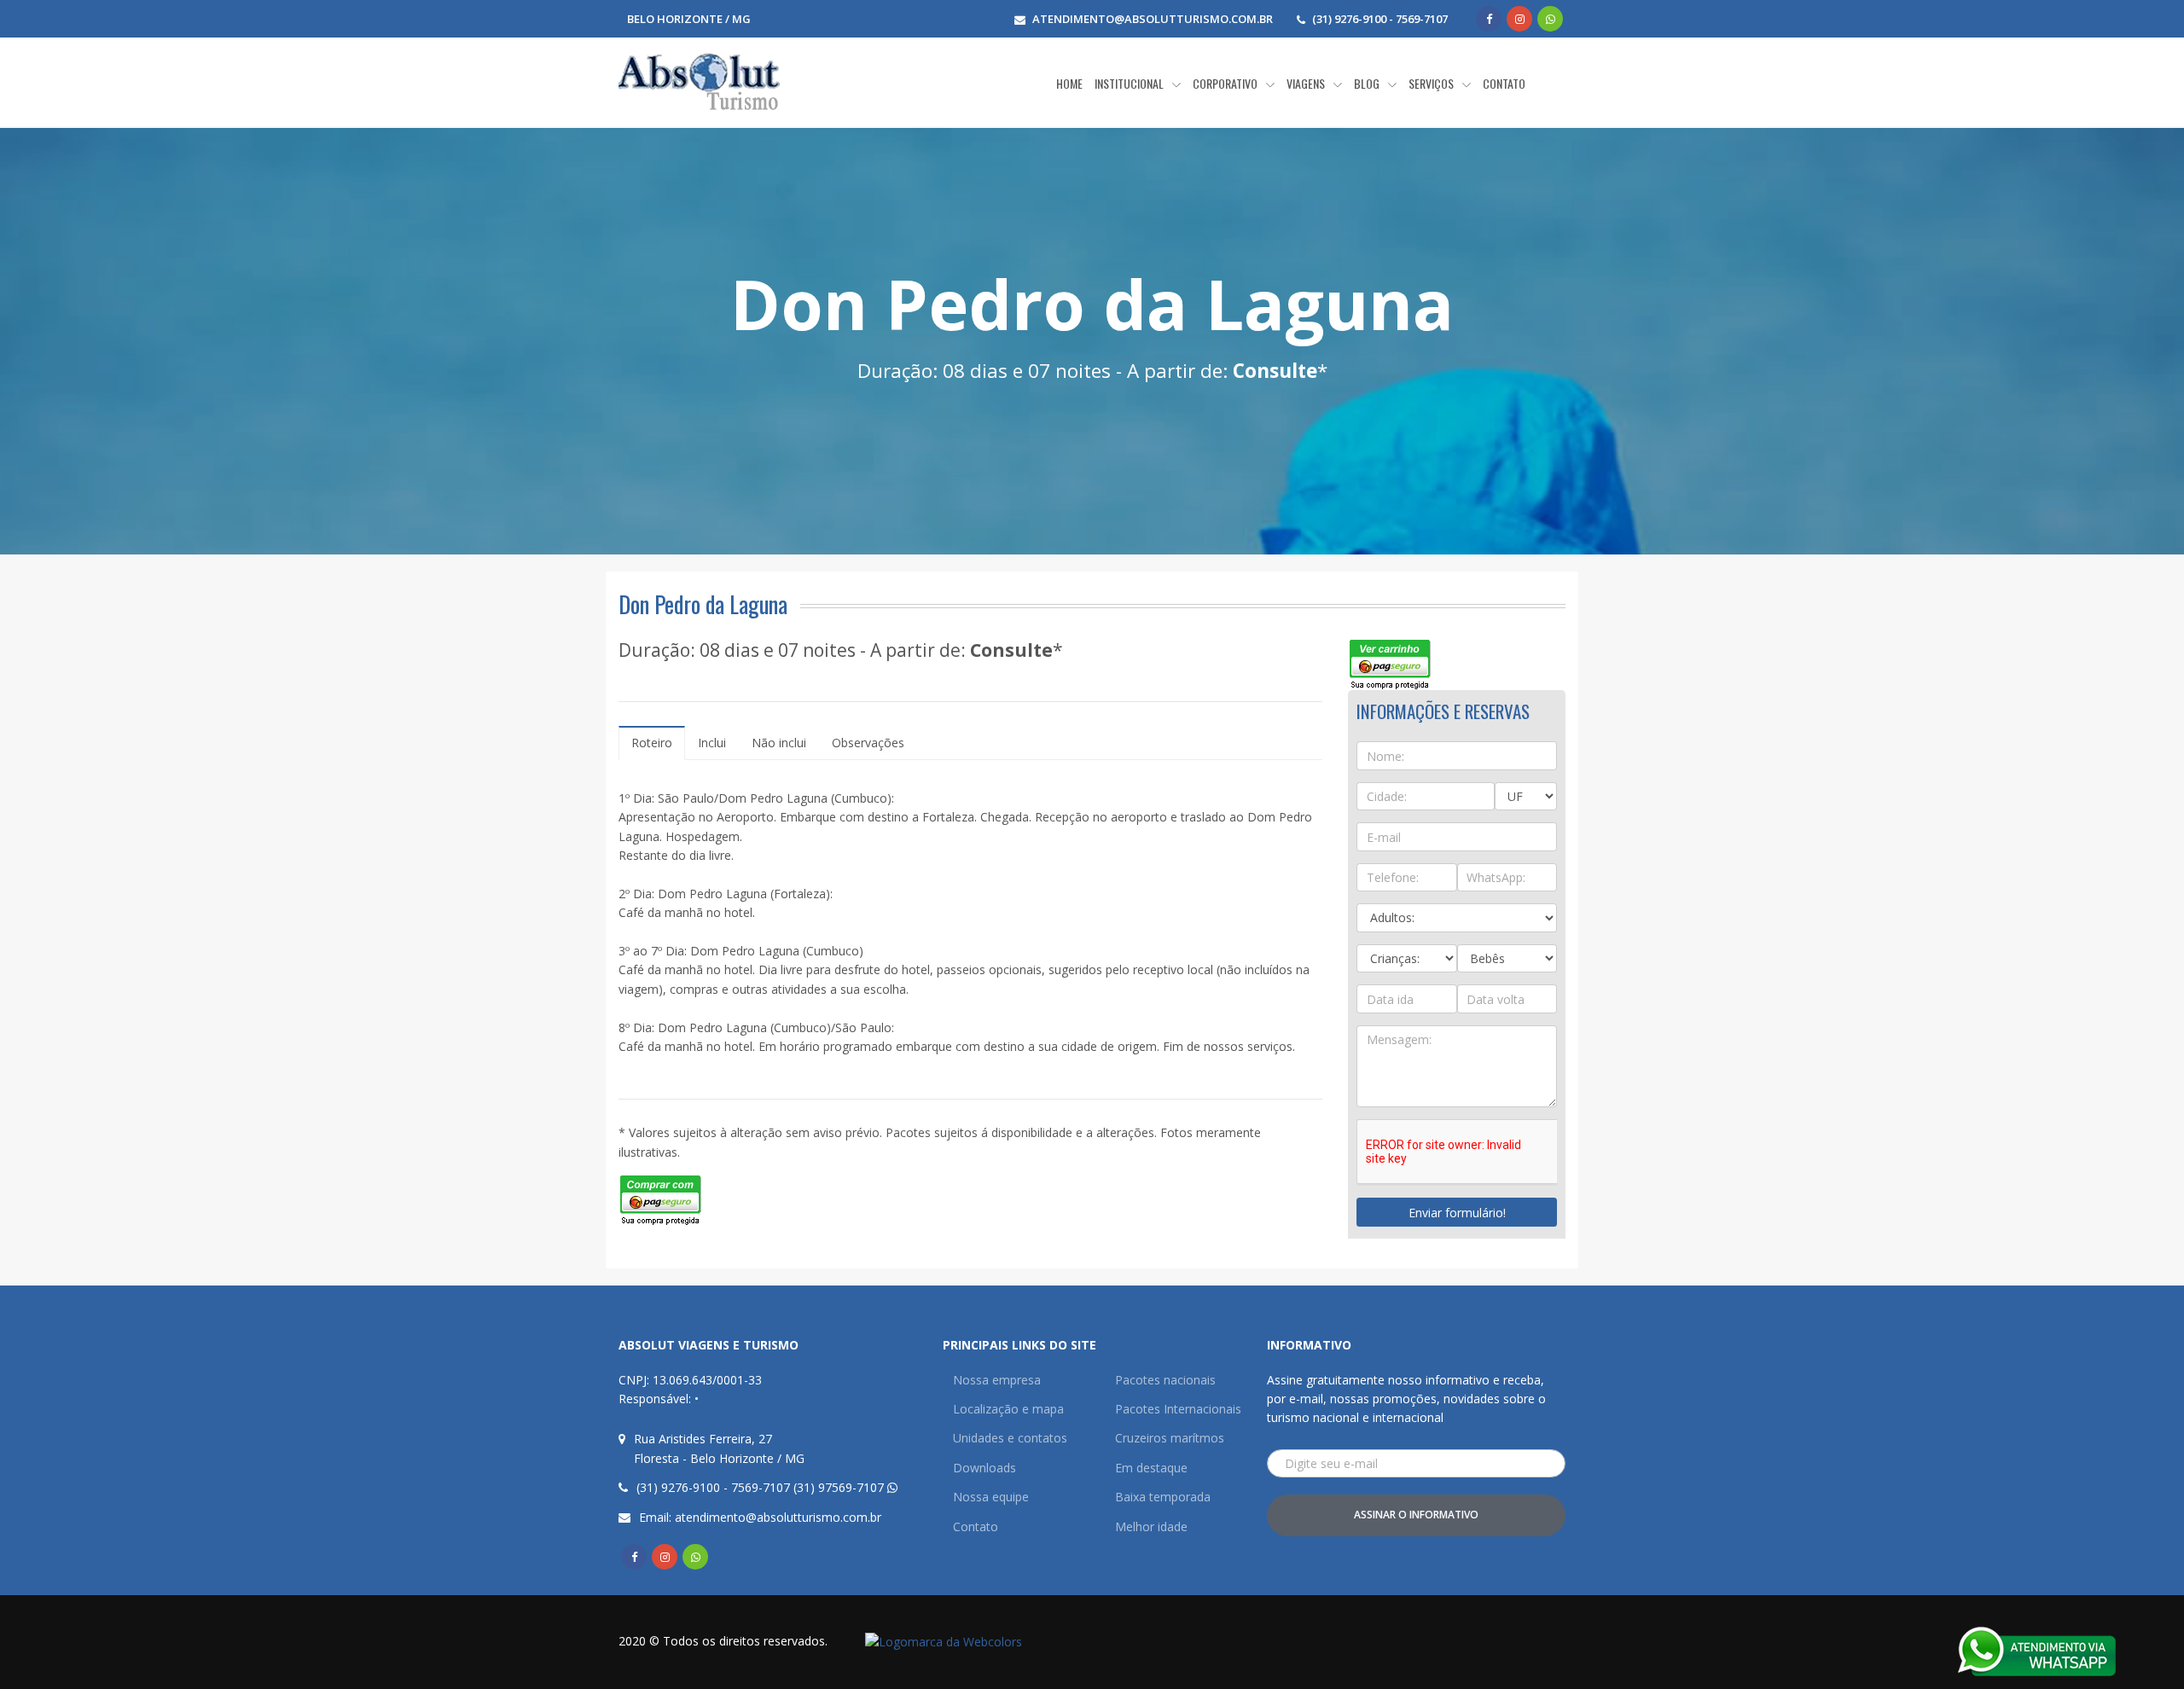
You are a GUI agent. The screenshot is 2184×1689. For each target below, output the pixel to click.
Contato (976, 1526)
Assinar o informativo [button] (1416, 1515)
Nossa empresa (997, 1380)
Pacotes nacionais (1165, 1380)
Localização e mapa (1008, 1409)
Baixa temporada (1163, 1497)
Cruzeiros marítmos (1170, 1438)
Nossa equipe (991, 1497)
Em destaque (1151, 1468)
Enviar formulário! (1457, 1213)
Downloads (985, 1468)
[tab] (652, 743)
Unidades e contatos (1010, 1438)
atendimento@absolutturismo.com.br (1153, 19)
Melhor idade (1151, 1526)
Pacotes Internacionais (1178, 1409)
